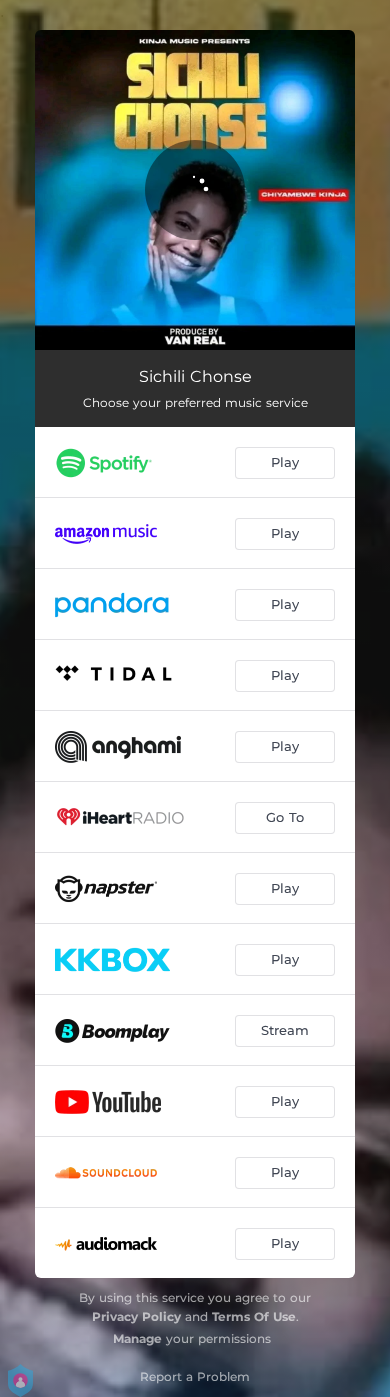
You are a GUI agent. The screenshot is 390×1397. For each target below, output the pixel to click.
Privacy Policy (136, 1316)
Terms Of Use (254, 1316)
